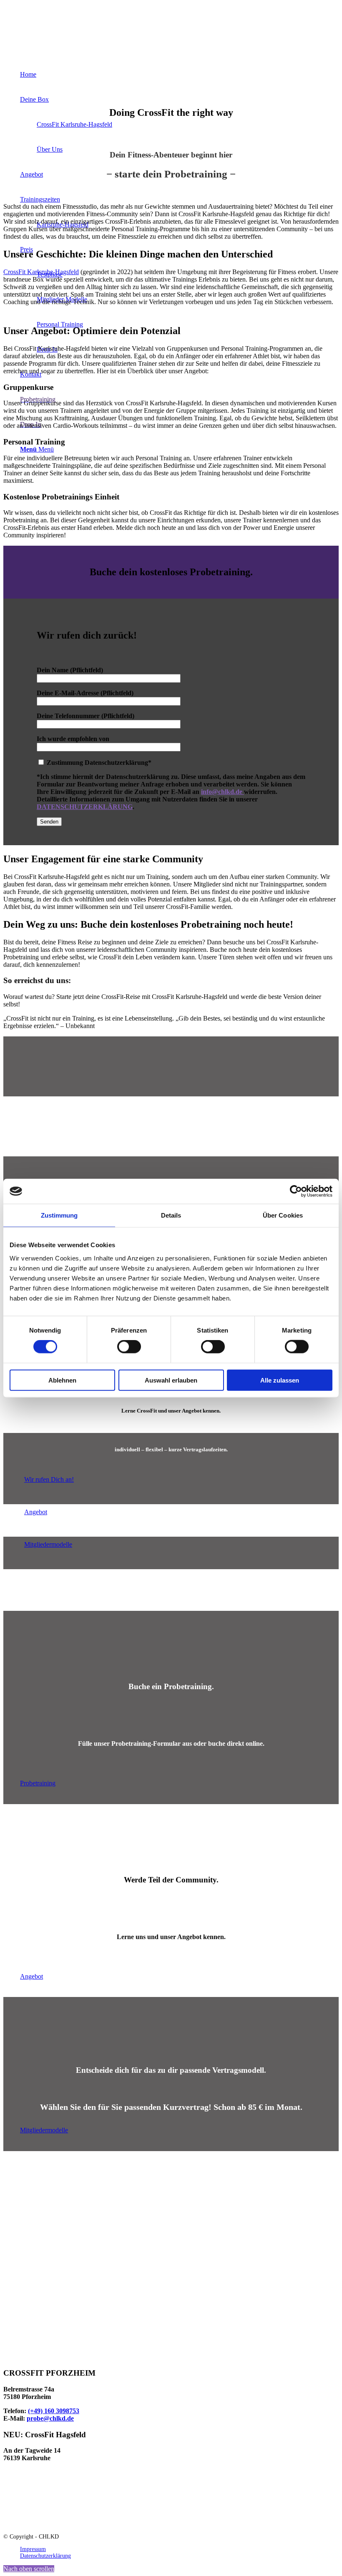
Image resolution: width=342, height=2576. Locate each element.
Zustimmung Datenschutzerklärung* (98, 763)
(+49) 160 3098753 (54, 2411)
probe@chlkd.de (50, 2418)
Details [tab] (171, 1215)
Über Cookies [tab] (283, 1215)
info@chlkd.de (223, 792)
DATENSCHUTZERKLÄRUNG (85, 807)
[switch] (129, 1347)
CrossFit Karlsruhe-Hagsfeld (41, 272)
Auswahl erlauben (171, 1380)
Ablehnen (62, 1380)
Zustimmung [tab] (59, 1215)
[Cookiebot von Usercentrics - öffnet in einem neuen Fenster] (296, 1191)
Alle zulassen (280, 1380)
